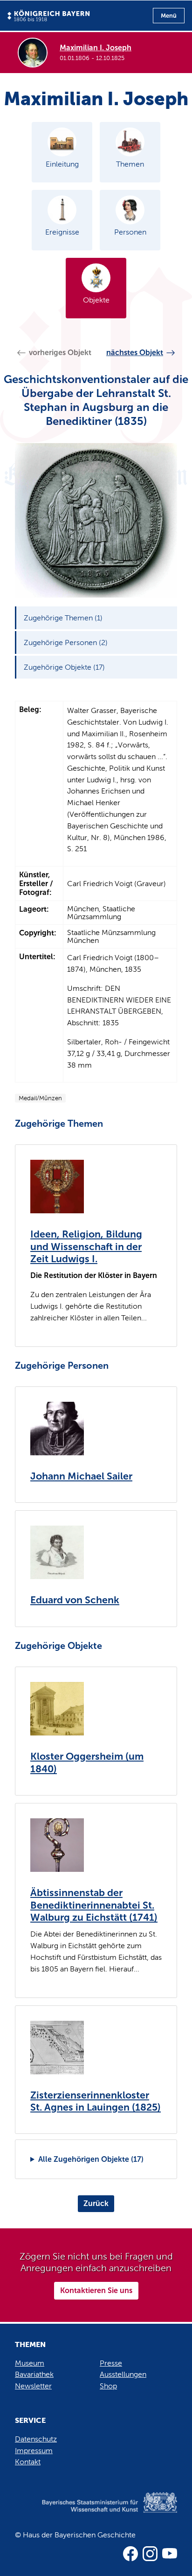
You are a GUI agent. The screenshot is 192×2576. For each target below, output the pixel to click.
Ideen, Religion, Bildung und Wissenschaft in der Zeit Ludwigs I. (86, 1247)
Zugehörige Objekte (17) (64, 667)
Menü (169, 16)
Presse (111, 2363)
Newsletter (33, 2386)
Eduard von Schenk (75, 1600)
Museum (30, 2363)
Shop (108, 2386)
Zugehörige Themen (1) (63, 618)
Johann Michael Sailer (81, 1476)
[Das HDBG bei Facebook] (130, 2554)
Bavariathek (34, 2374)
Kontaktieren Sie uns (96, 2290)
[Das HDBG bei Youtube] (170, 2554)
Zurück (96, 2203)
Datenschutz (36, 2439)
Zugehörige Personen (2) (66, 642)
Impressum (34, 2451)
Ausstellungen (123, 2374)
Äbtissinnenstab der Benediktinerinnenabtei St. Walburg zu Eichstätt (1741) (94, 1905)
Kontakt (28, 2462)
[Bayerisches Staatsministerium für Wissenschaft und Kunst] (96, 2512)
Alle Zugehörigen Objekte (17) (91, 2159)
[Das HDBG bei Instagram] (150, 2554)
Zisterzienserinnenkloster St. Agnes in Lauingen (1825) (96, 2102)
